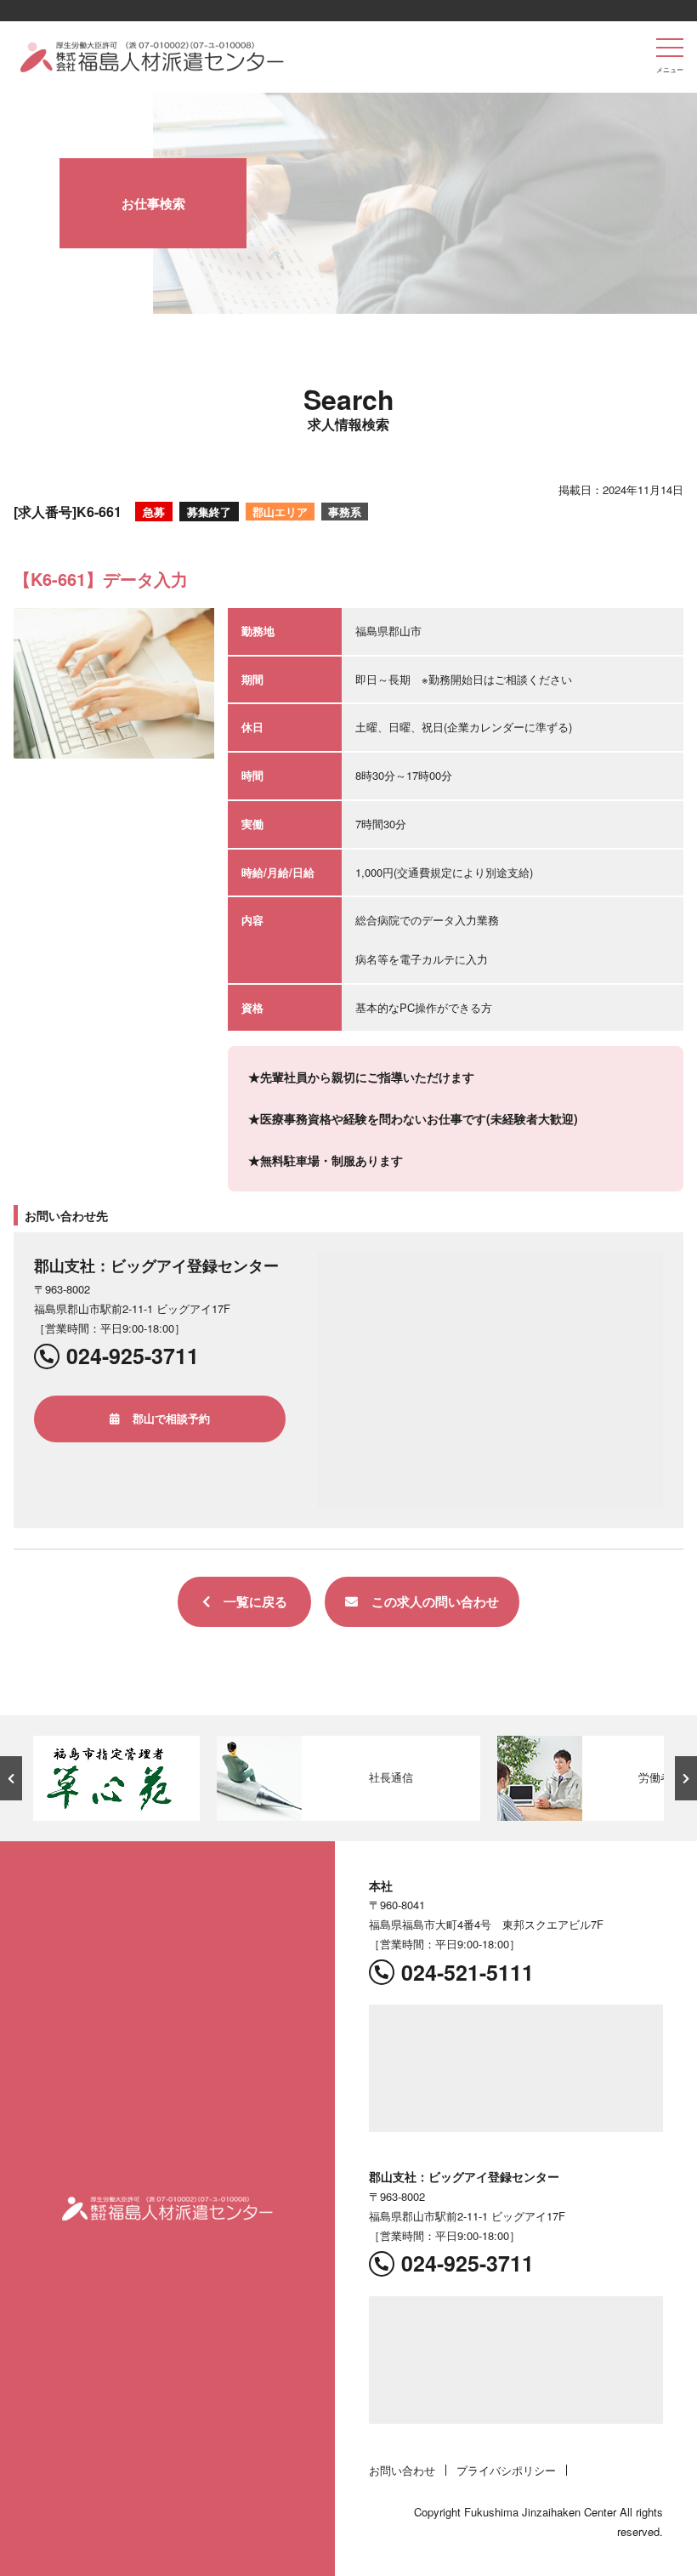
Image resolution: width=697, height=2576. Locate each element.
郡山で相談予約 (171, 1418)
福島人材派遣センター (152, 57)
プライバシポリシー (506, 2470)
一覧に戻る (255, 1601)
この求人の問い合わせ (435, 1601)
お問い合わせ (402, 2470)
